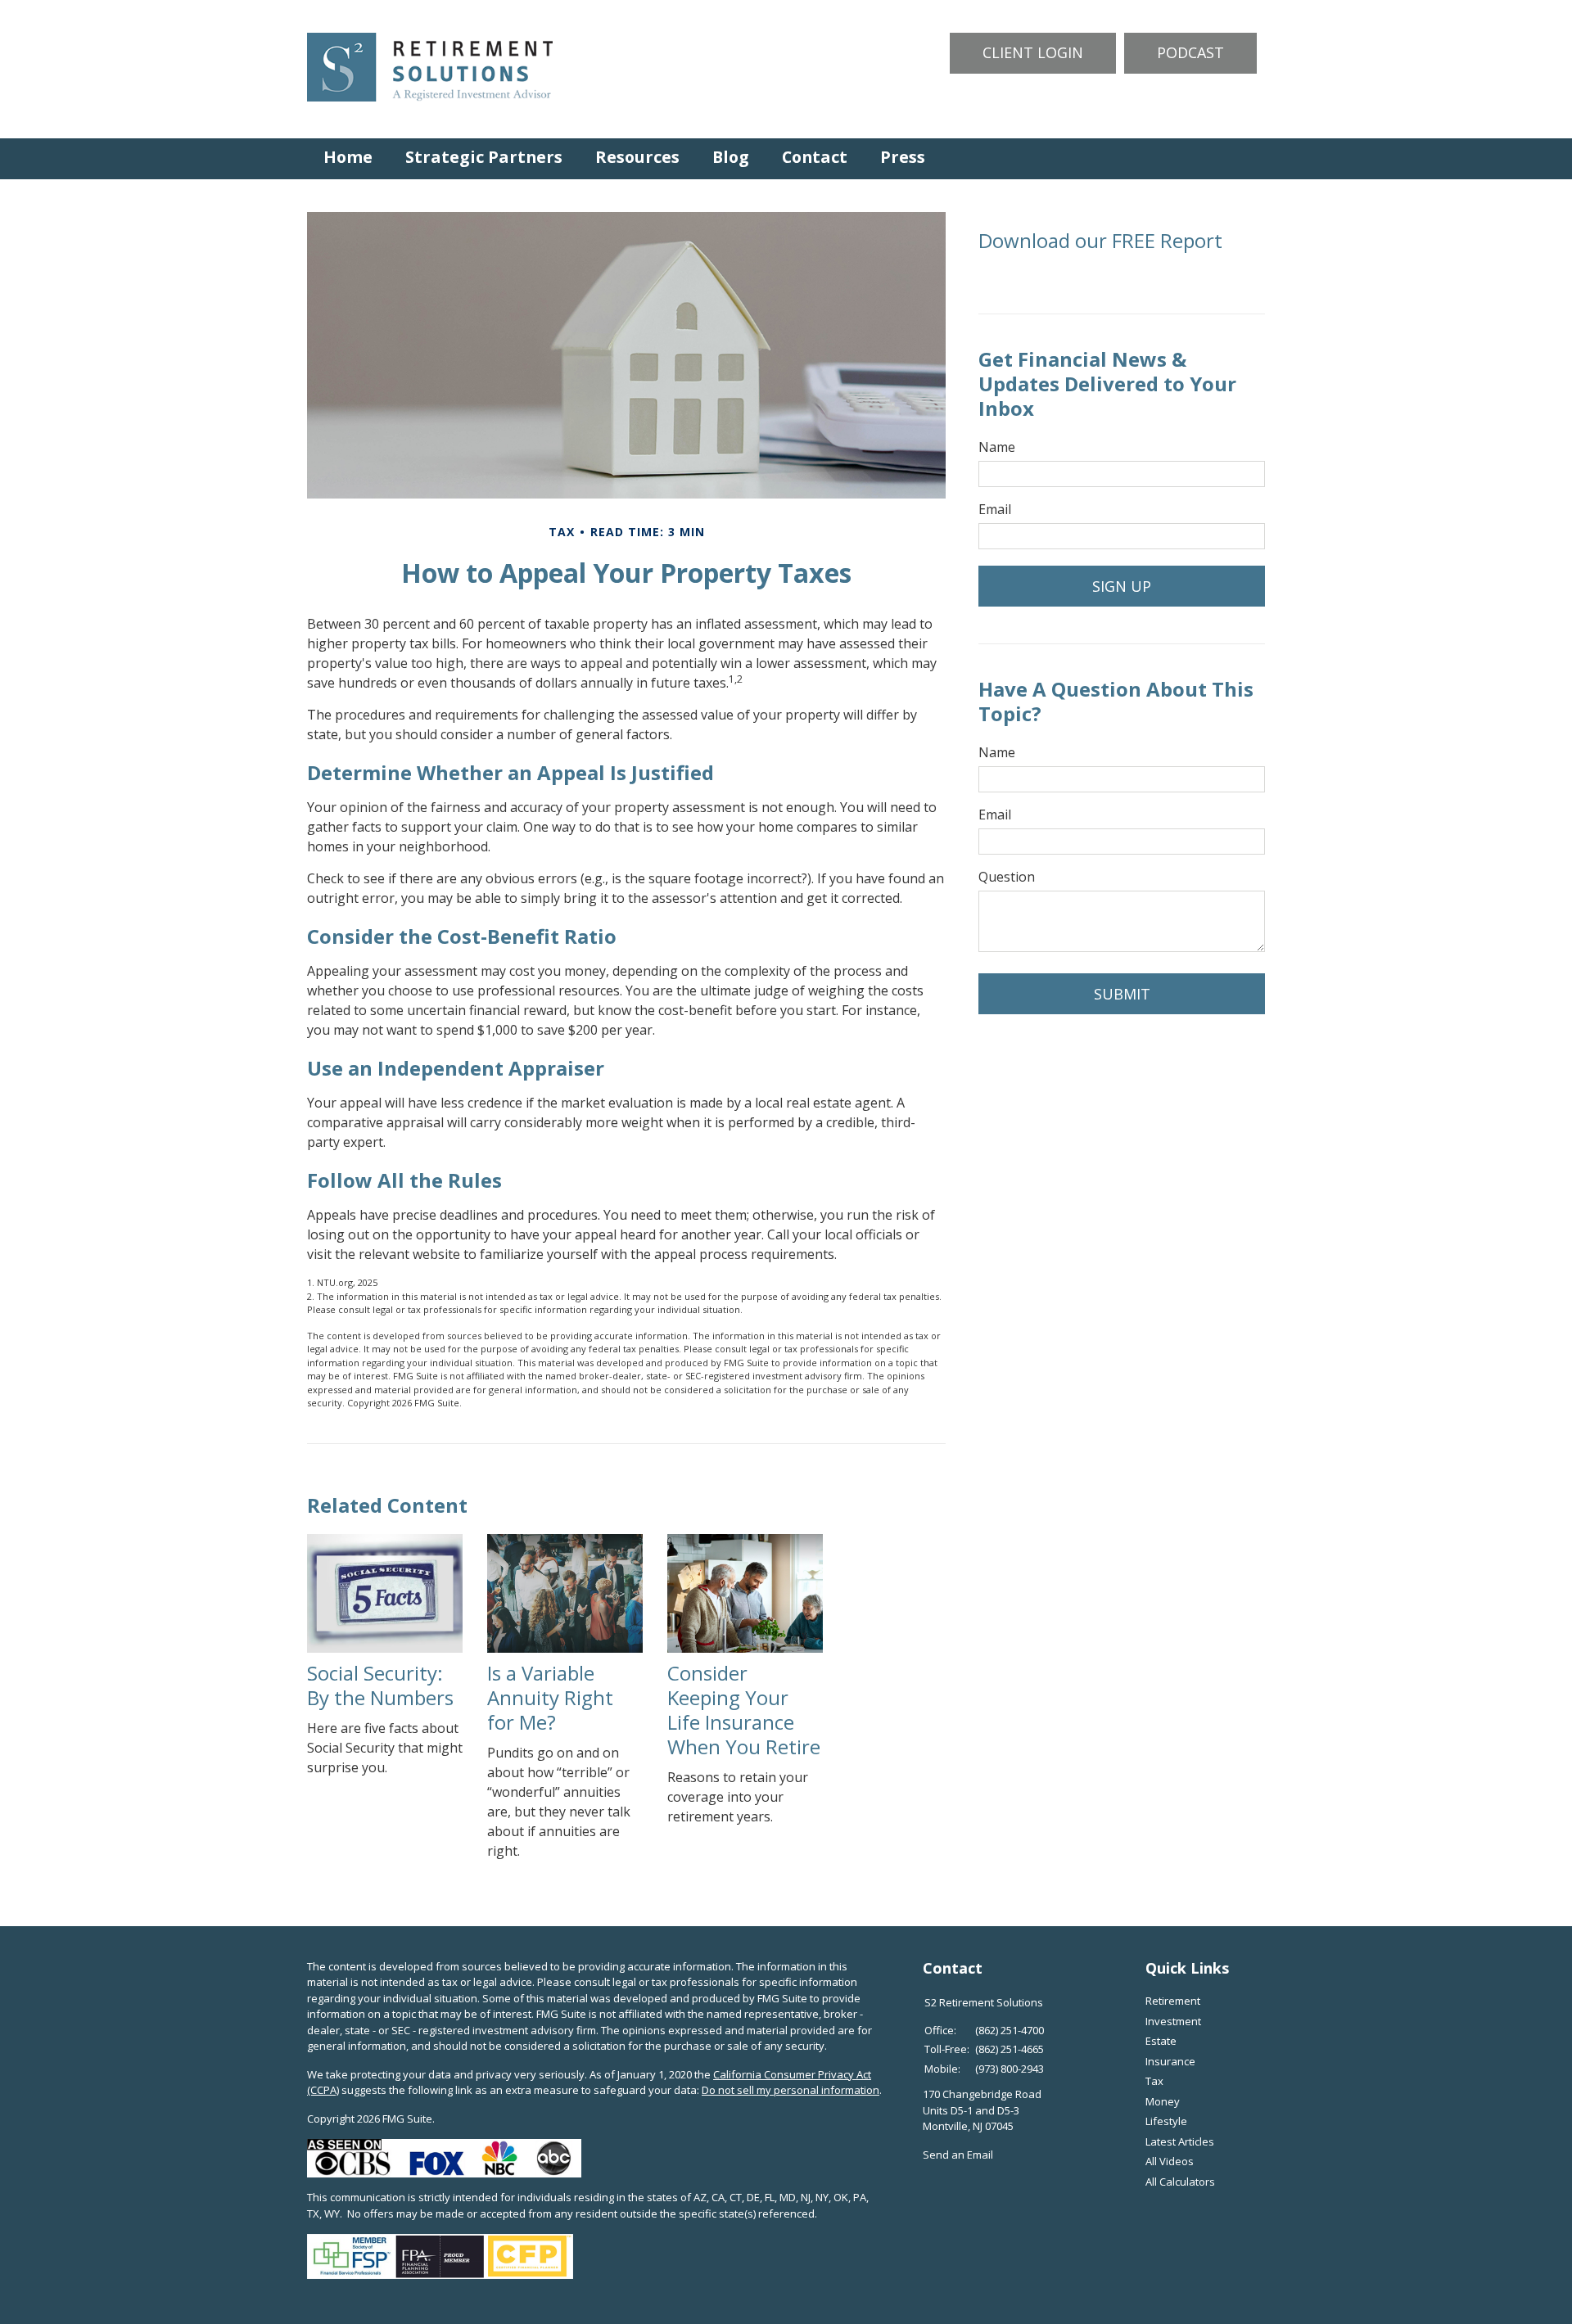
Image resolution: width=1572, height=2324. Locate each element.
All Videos (1170, 2161)
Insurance (1170, 2061)
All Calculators (1180, 2182)
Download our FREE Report (1100, 240)
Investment (1173, 2021)
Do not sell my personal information (791, 2090)
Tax (1154, 2081)
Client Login (1033, 52)
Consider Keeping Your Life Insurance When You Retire (744, 1710)
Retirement (1173, 2001)
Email (995, 509)
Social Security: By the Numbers (380, 1685)
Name (997, 447)
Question (1007, 877)
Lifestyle (1166, 2121)
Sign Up (1122, 586)
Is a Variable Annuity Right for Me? (550, 1697)
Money (1163, 2101)
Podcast (1190, 52)
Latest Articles (1180, 2141)
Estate (1161, 2041)
